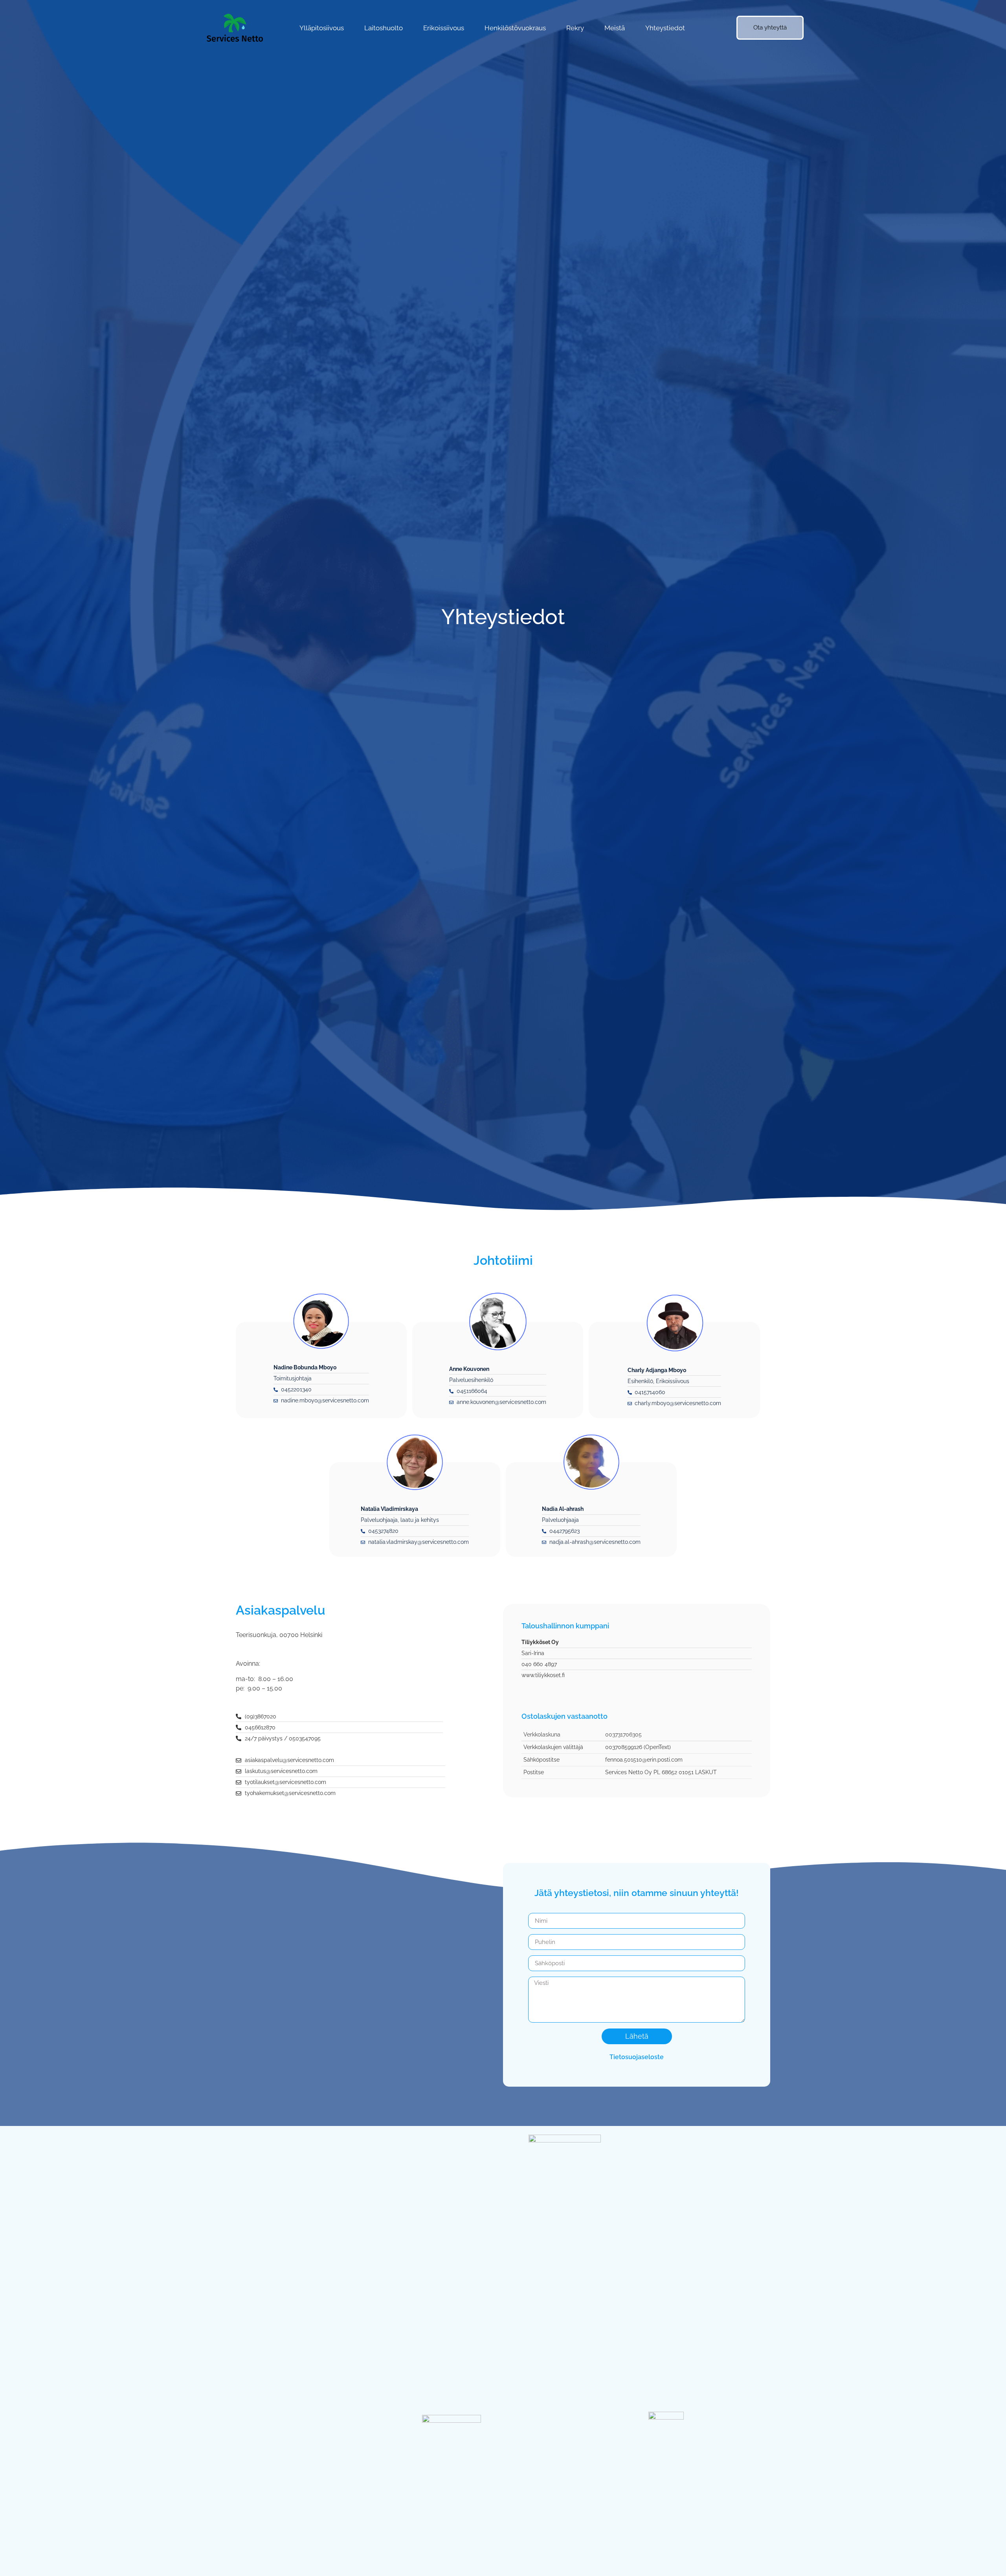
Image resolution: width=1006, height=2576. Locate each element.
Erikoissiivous (444, 28)
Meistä (615, 28)
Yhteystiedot (665, 28)
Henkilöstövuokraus (515, 28)
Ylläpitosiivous (322, 28)
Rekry (575, 28)
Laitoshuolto (384, 28)
